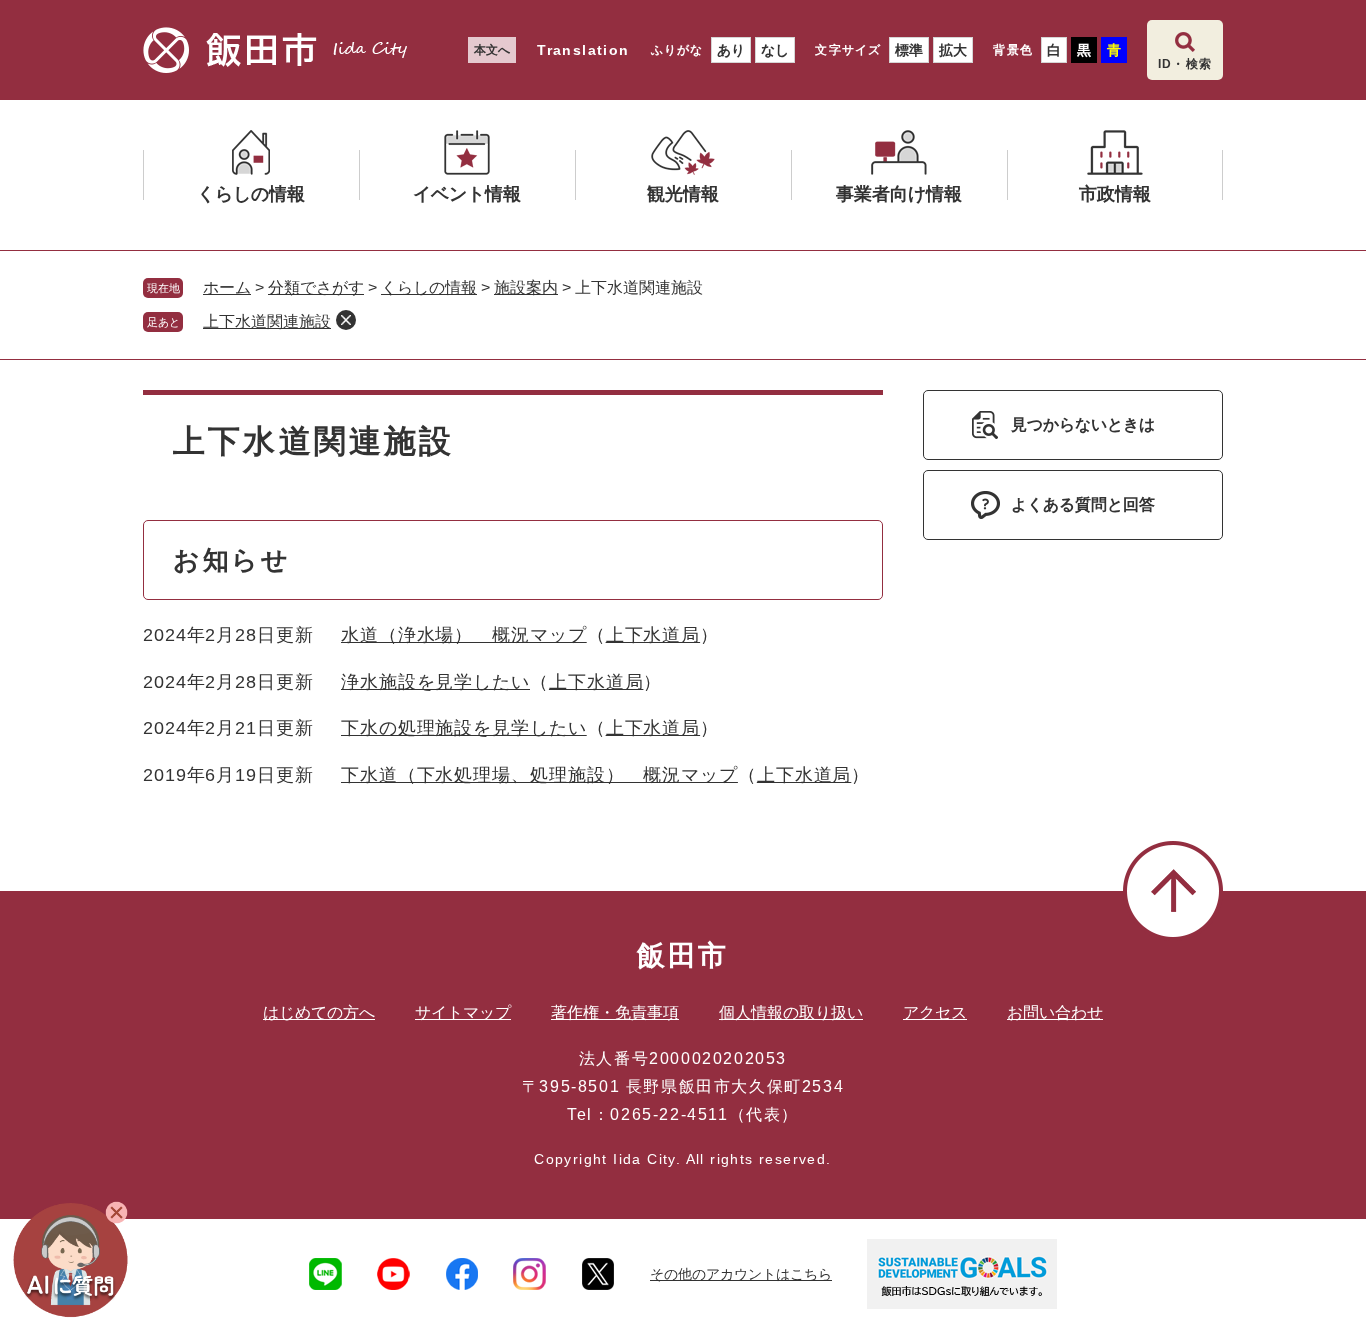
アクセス (935, 1012)
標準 (909, 50)
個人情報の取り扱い (791, 1012)
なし (775, 50)
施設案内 (526, 287)
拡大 (953, 50)
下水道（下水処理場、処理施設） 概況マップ (539, 775)
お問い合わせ (1055, 1012)
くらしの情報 (429, 287)
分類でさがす (316, 287)
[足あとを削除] (346, 320)
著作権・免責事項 (615, 1012)
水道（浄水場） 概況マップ (464, 635)
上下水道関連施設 (267, 321)
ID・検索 (1185, 64)
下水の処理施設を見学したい (464, 728)
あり (731, 50)
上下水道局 (653, 635)
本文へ (492, 50)
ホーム (227, 287)
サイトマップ (463, 1012)
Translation (583, 50)
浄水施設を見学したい (435, 682)
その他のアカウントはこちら (741, 1274)
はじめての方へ (319, 1012)
